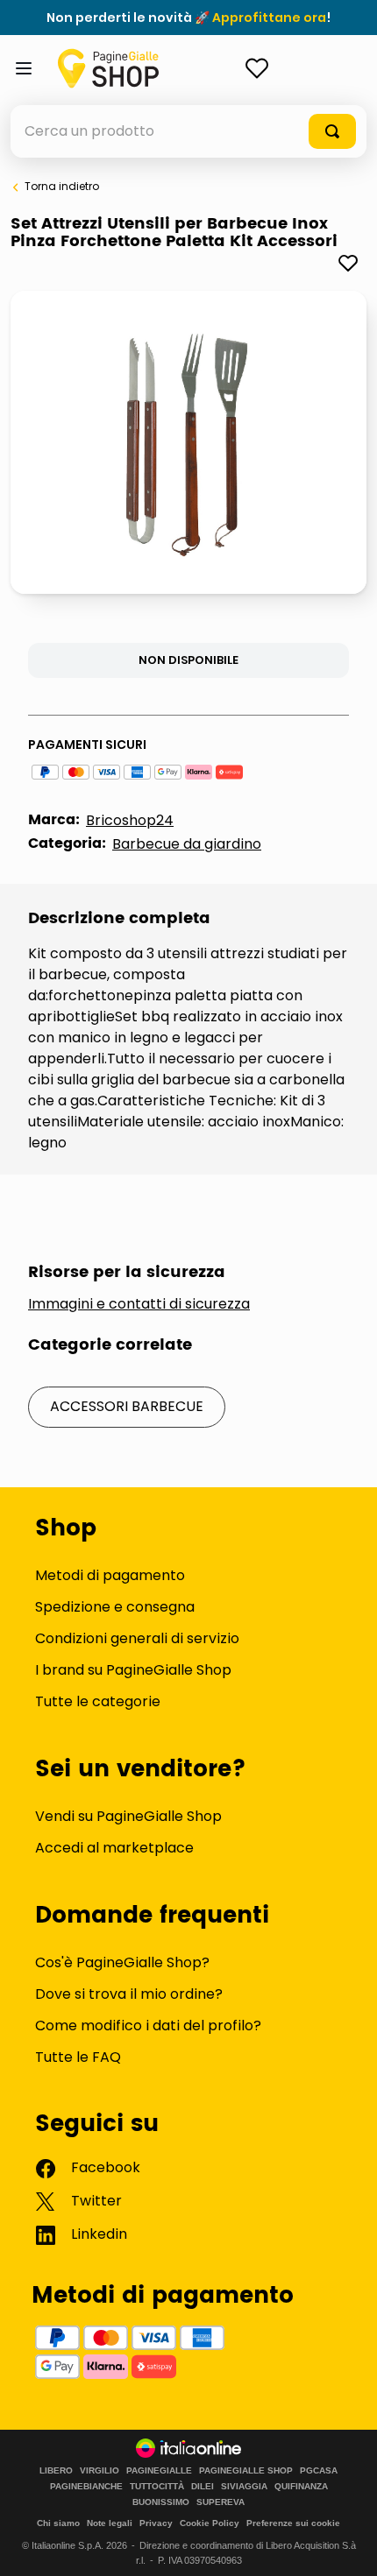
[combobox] (188, 131)
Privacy (156, 2523)
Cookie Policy (210, 2523)
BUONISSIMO (161, 2502)
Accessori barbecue (127, 1406)
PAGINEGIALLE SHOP (246, 2471)
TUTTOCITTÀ (157, 2487)
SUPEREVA (221, 2502)
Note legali (110, 2523)
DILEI (203, 2487)
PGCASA (319, 2471)
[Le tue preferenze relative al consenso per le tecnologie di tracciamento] (346, 2545)
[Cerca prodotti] (332, 131)
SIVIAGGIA (244, 2487)
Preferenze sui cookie (293, 2523)
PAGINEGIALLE (159, 2471)
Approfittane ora (269, 18)
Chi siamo (58, 2523)
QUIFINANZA (301, 2487)
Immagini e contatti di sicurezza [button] (139, 1304)
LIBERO (56, 2471)
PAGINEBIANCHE (86, 2487)
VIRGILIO (100, 2471)
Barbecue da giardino (187, 844)
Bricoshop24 (130, 820)
